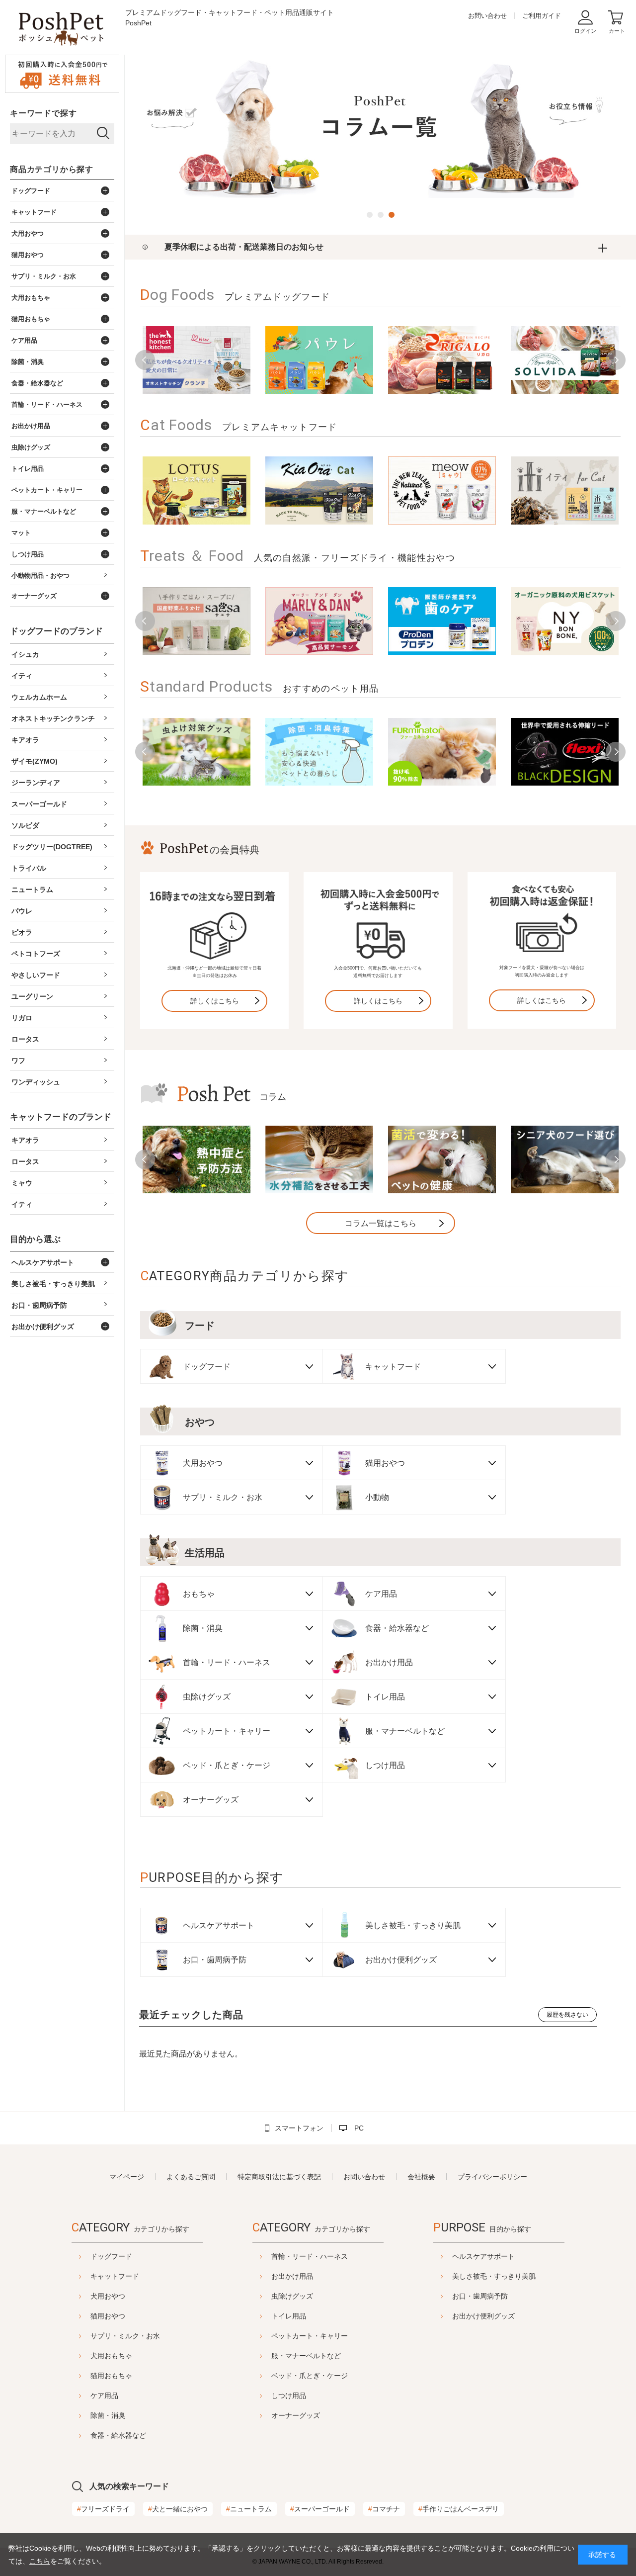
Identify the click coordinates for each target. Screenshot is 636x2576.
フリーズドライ (103, 2509)
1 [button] (370, 215)
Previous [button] (145, 360)
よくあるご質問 (191, 2177)
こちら (40, 2561)
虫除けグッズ (292, 2296)
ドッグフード (111, 2256)
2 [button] (381, 215)
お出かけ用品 (292, 2276)
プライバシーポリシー (492, 2177)
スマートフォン (299, 2128)
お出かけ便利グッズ (483, 2316)
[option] (380, 128)
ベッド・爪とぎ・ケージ (310, 2376)
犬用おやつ (108, 2296)
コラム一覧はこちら (381, 1223)
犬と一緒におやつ (178, 2509)
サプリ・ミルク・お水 (125, 2336)
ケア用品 (104, 2396)
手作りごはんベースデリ (459, 2509)
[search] (103, 134)
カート (617, 31)
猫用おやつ (108, 2316)
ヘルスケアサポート (483, 2256)
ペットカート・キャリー (310, 2336)
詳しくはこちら (215, 1001)
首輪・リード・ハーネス (310, 2256)
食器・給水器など (118, 2435)
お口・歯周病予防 (480, 2296)
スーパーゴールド (320, 2509)
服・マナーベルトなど (306, 2356)
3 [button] (392, 215)
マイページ (127, 2177)
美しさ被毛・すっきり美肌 (494, 2276)
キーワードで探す (43, 113)
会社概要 (421, 2177)
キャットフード (115, 2276)
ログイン (585, 31)
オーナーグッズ (296, 2415)
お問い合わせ (487, 16)
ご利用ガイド (542, 16)
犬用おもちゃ (111, 2356)
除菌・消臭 (108, 2415)
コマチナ (384, 2509)
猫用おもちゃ (111, 2376)
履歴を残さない (567, 2015)
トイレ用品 (289, 2316)
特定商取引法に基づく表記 (279, 2177)
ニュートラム (249, 2509)
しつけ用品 (289, 2396)
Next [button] (616, 360)
